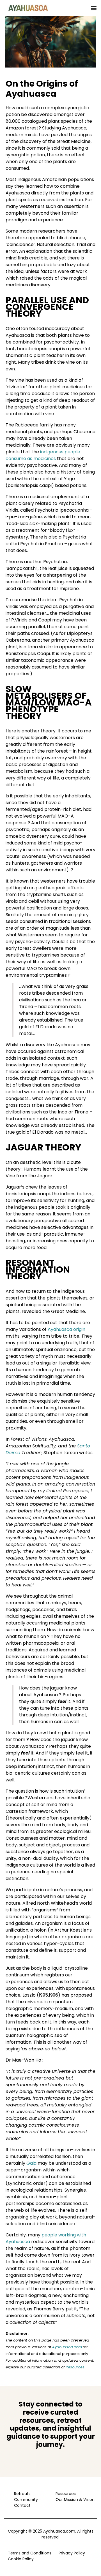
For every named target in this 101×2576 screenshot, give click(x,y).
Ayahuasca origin (66, 1329)
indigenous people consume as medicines (43, 455)
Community (26, 2500)
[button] (94, 8)
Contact (22, 2505)
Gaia (31, 2163)
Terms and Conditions (30, 2553)
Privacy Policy (72, 2553)
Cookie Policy (21, 2559)
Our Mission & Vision (74, 2500)
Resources (66, 2494)
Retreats (22, 2494)
